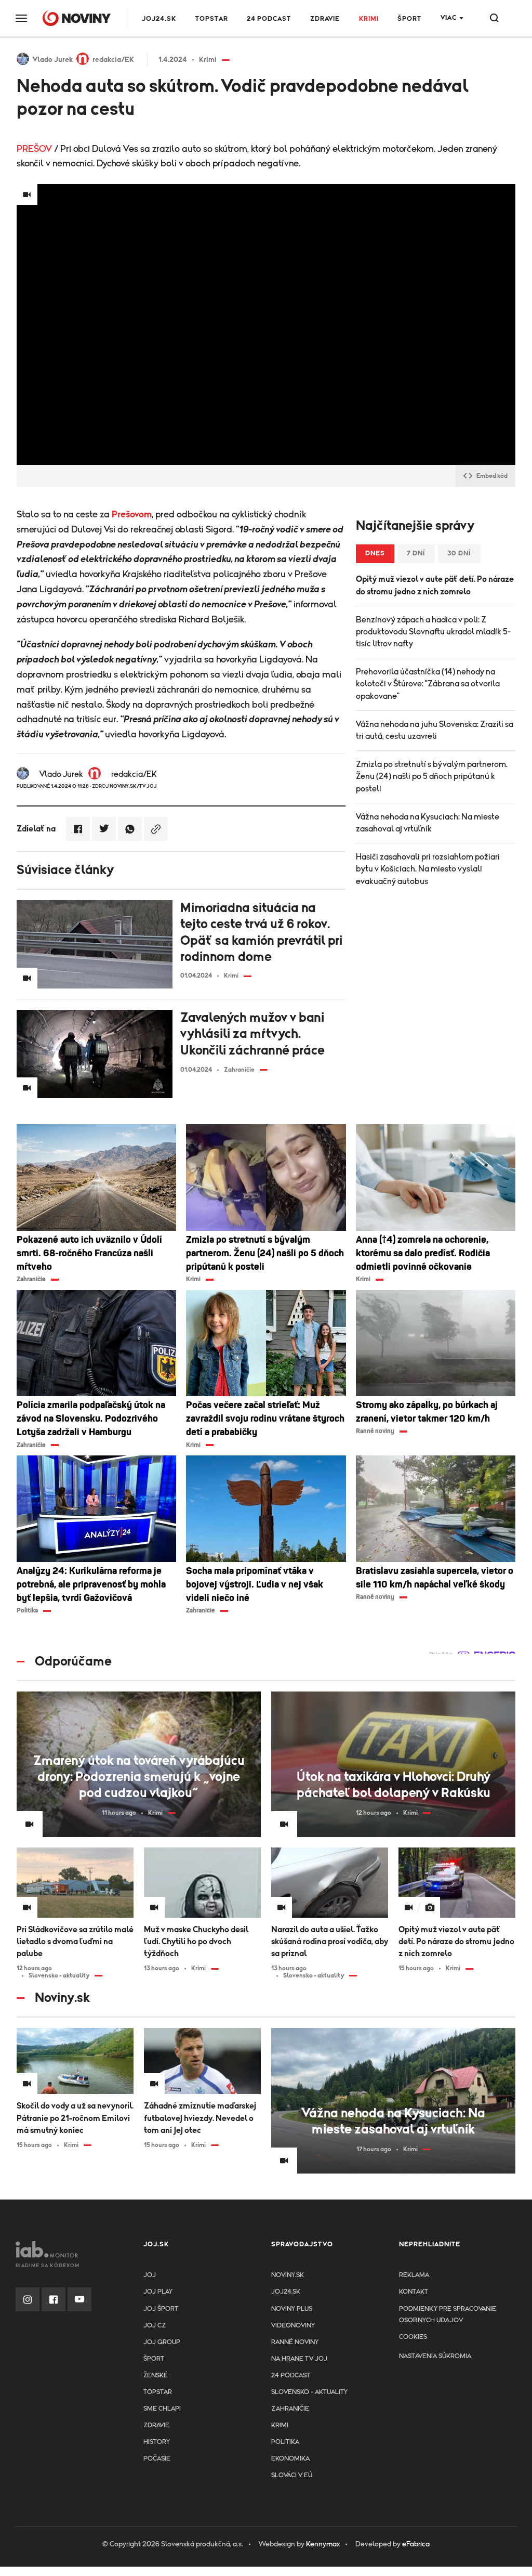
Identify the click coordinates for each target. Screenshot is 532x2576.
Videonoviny (293, 2326)
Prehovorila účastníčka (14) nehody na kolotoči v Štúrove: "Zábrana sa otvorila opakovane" (428, 684)
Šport (409, 19)
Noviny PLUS (292, 2309)
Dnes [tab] (375, 554)
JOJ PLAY (158, 2292)
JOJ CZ (155, 2326)
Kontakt (414, 2292)
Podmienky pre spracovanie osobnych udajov (448, 2315)
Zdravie (325, 19)
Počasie (157, 2459)
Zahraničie (290, 2409)
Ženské (156, 2376)
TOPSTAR (212, 19)
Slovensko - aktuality (309, 2392)
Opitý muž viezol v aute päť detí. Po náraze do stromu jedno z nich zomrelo (435, 585)
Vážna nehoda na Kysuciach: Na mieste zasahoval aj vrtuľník (428, 823)
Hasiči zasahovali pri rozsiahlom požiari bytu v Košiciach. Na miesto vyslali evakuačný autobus (428, 869)
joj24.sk (286, 2292)
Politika (285, 2442)
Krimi (369, 19)
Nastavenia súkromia (435, 2356)
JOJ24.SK (159, 19)
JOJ (150, 2275)
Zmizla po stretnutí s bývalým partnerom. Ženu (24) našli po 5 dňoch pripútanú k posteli (432, 776)
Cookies (413, 2337)
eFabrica (416, 2544)
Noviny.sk (288, 2275)
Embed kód (492, 476)
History (157, 2442)
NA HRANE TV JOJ (299, 2359)
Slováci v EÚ (292, 2475)
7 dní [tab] (416, 554)
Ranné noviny (295, 2342)
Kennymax (323, 2544)
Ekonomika (290, 2459)
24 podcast (269, 19)
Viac (449, 18)
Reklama (414, 2275)
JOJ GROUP (162, 2342)
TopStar (158, 2392)
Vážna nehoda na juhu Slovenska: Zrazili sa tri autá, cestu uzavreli (435, 730)
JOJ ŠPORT (161, 2309)
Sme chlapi (162, 2409)
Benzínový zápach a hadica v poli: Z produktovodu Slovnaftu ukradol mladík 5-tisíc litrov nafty (433, 632)
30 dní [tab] (459, 554)
